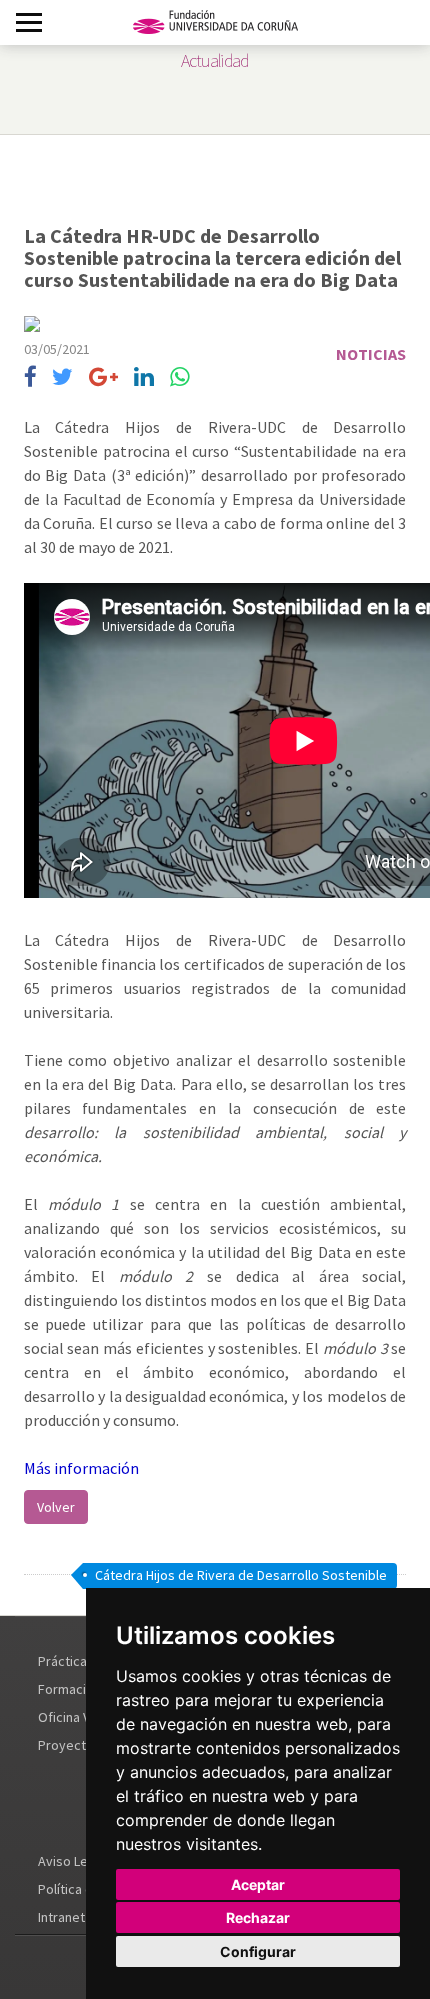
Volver (56, 1507)
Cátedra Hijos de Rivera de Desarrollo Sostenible (241, 1575)
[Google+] (103, 377)
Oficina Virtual (79, 1717)
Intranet (61, 1917)
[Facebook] (30, 377)
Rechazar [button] (258, 1917)
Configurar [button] (258, 1951)
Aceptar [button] (258, 1884)
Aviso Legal (72, 1861)
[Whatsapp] (180, 377)
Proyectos (69, 1745)
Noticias (371, 354)
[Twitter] (62, 377)
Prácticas (66, 1661)
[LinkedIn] (144, 377)
